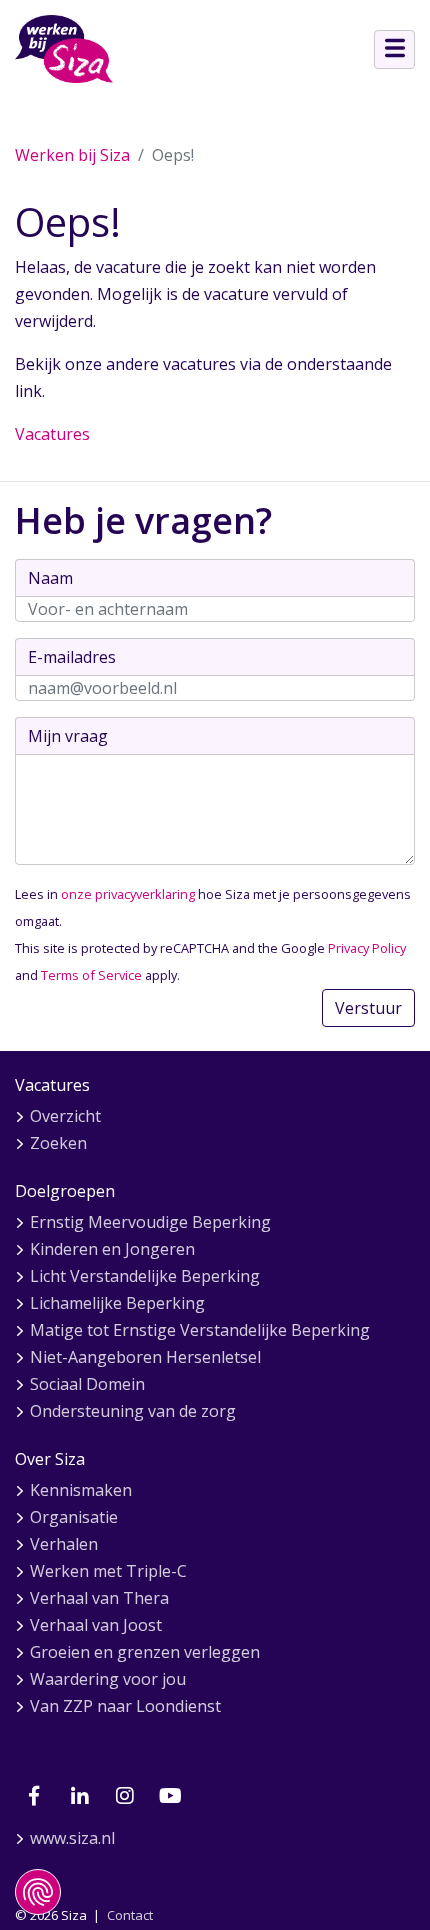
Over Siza (50, 1459)
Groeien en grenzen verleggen (145, 1652)
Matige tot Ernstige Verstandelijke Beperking (200, 1330)
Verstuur (368, 1008)
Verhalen (64, 1544)
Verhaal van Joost (96, 1625)
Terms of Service (91, 975)
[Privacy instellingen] (38, 1892)
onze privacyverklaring (128, 894)
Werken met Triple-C (108, 1571)
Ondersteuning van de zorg (133, 1411)
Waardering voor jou (108, 1679)
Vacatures (52, 434)
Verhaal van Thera (99, 1598)
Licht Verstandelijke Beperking (145, 1276)
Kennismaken (81, 1490)
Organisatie (74, 1517)
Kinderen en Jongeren (112, 1249)
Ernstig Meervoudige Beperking (150, 1222)
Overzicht (65, 1116)
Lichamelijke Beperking (117, 1303)
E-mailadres (72, 657)
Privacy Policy (367, 948)
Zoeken (58, 1143)
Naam (50, 578)
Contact (130, 1915)
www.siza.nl (72, 1838)
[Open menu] (394, 49)
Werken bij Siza (72, 155)
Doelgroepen (65, 1191)
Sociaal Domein (87, 1384)
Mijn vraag (68, 736)
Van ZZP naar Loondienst (125, 1706)
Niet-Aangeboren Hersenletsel (145, 1357)
